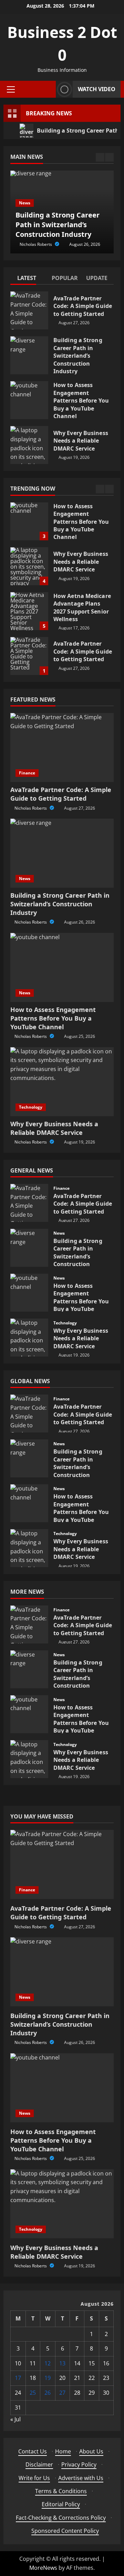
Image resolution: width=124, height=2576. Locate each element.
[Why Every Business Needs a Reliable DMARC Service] (62, 1082)
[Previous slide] (100, 157)
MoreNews (43, 2568)
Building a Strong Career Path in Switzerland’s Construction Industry (29, 355)
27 (62, 2393)
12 (48, 2363)
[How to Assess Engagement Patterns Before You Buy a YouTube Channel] (62, 967)
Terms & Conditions (61, 2491)
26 (48, 2393)
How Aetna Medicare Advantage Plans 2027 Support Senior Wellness (29, 611)
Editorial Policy (61, 2504)
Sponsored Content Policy (65, 2531)
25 (33, 2393)
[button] (11, 89)
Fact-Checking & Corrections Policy (61, 2518)
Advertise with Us (81, 2478)
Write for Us (34, 2478)
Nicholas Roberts (36, 244)
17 (18, 2378)
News (25, 203)
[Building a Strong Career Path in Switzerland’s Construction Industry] (62, 853)
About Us (91, 2451)
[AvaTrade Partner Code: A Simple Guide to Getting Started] (62, 747)
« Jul (15, 2419)
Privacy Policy (79, 2464)
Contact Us (33, 2451)
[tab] (28, 279)
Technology (31, 1107)
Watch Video (97, 89)
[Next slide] (109, 157)
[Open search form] (49, 89)
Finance (27, 773)
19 (48, 2378)
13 (62, 2363)
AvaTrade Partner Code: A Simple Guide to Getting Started (29, 310)
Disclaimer (39, 2464)
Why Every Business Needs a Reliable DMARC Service (29, 445)
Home (63, 2451)
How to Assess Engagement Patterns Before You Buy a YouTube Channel (29, 400)
